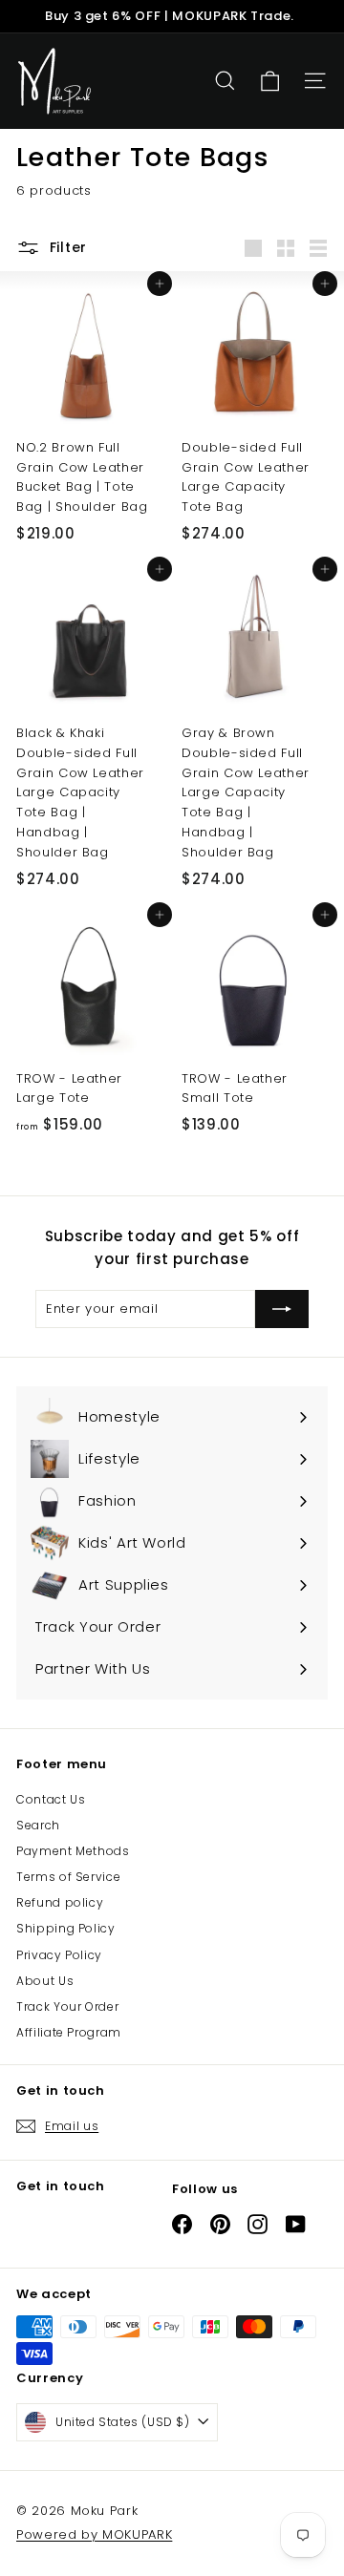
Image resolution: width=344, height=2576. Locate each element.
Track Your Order (67, 2006)
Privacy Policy (59, 1955)
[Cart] (270, 82)
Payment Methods (73, 1851)
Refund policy (60, 1902)
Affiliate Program (69, 2032)
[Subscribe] (282, 1309)
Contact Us (51, 1799)
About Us (45, 1981)
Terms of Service (68, 1877)
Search (38, 1825)
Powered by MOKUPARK (94, 2534)
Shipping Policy (66, 1928)
